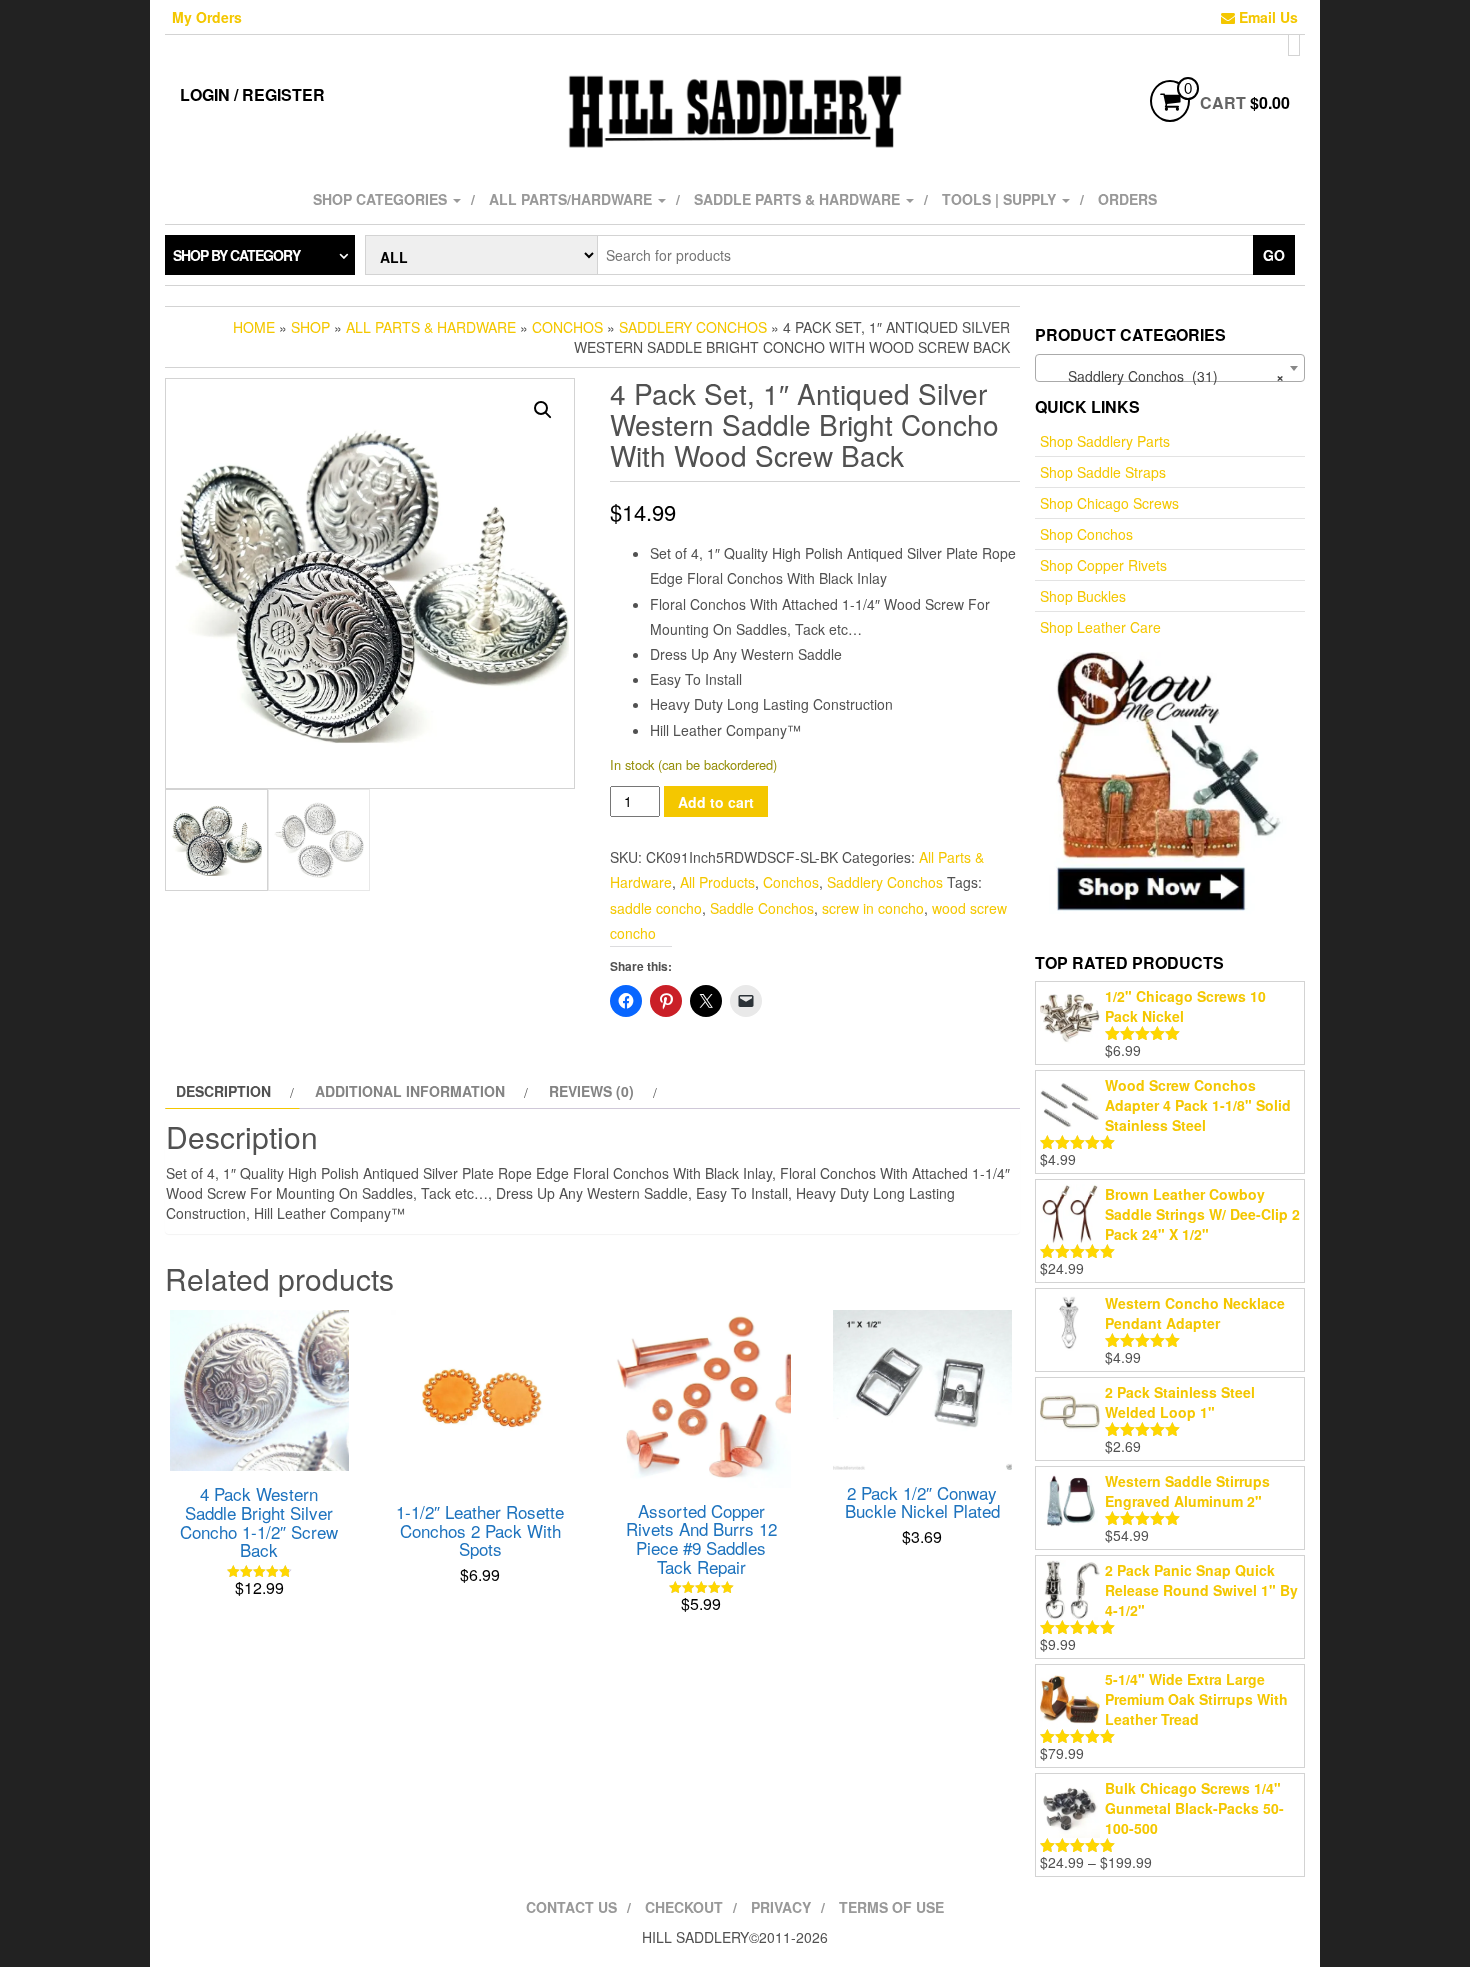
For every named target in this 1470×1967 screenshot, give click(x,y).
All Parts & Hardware (431, 327)
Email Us (1266, 17)
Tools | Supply (1001, 199)
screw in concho (873, 908)
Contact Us (571, 1907)
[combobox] (1170, 368)
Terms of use (891, 1907)
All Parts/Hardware (572, 199)
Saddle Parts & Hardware (799, 199)
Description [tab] (223, 1091)
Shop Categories (382, 199)
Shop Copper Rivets (1103, 565)
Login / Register (252, 94)
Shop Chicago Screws (1109, 503)
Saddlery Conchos (693, 327)
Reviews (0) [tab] (591, 1091)
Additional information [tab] (410, 1091)
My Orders (207, 17)
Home (254, 327)
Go (1274, 255)
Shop (310, 327)
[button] (543, 410)
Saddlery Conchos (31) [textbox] (1164, 376)
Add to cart (716, 802)
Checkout (684, 1907)
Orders (1127, 199)
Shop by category (236, 255)
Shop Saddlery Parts (1105, 441)
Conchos (567, 327)
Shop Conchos (1086, 534)
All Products (717, 882)
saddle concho (656, 908)
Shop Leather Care (1100, 627)
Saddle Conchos (762, 908)
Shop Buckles (1083, 596)
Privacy (781, 1907)
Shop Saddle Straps (1103, 472)
